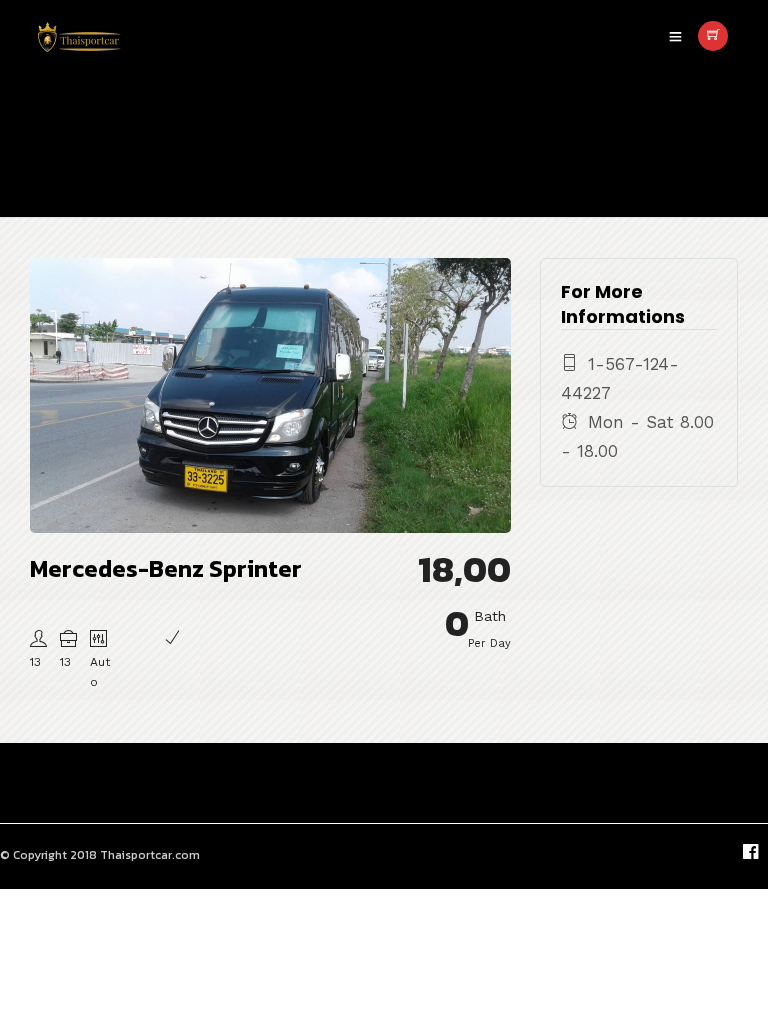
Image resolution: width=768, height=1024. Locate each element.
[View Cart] (713, 36)
